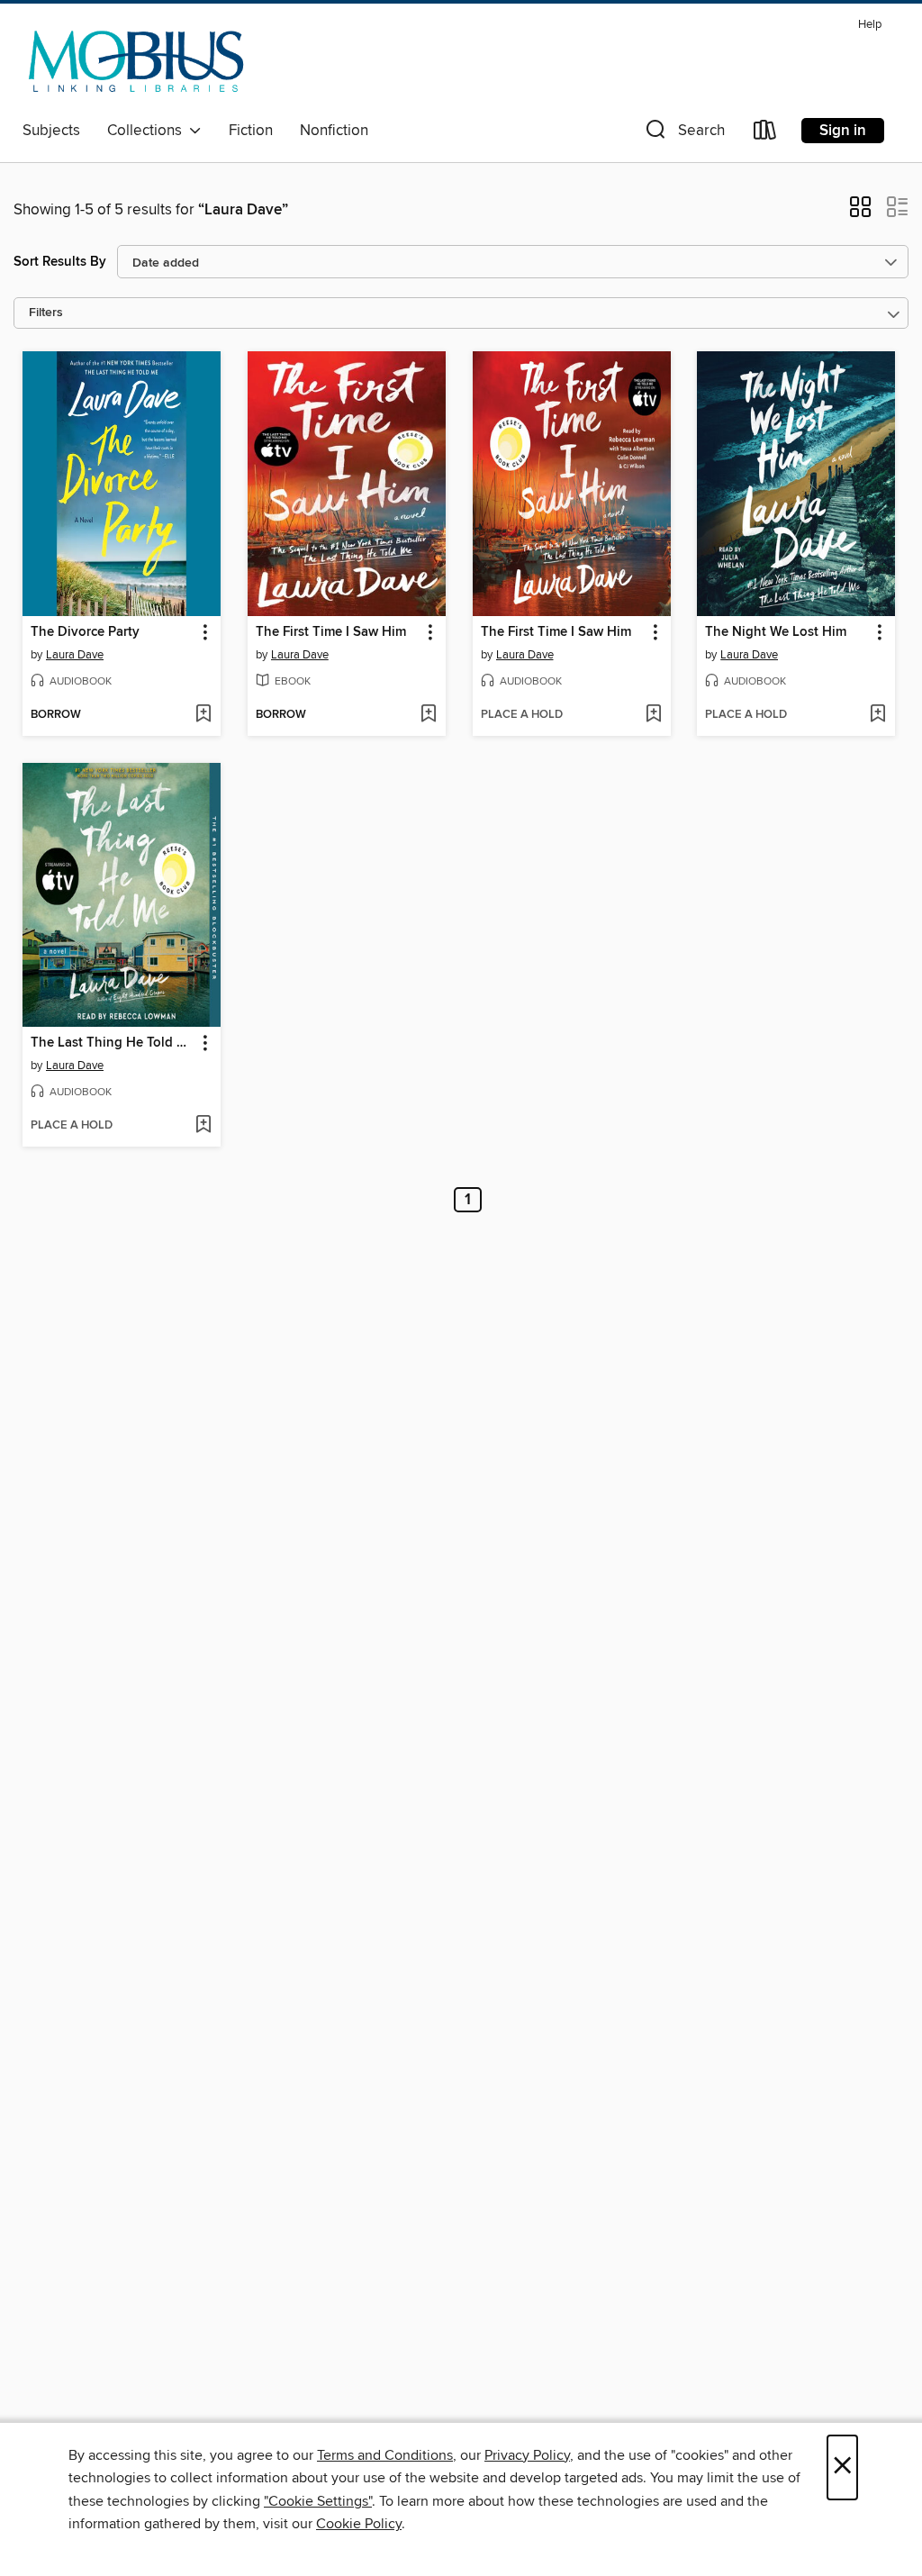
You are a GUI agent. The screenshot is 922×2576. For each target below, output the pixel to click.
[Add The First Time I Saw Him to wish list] (428, 715)
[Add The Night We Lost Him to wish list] (877, 715)
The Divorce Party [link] (85, 632)
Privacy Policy (527, 2455)
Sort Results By (60, 262)
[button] (683, 134)
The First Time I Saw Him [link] (331, 632)
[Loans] (765, 134)
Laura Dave (75, 655)
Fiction (251, 131)
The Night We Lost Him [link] (776, 632)
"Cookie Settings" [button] (318, 2501)
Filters (46, 313)
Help (870, 25)
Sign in (843, 131)
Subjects (51, 131)
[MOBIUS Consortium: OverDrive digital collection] (136, 62)
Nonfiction (334, 131)
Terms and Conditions (385, 2455)
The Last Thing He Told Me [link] (113, 1043)
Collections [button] (148, 131)
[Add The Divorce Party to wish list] (203, 715)
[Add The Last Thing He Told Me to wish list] (203, 1126)
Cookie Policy (359, 2524)
